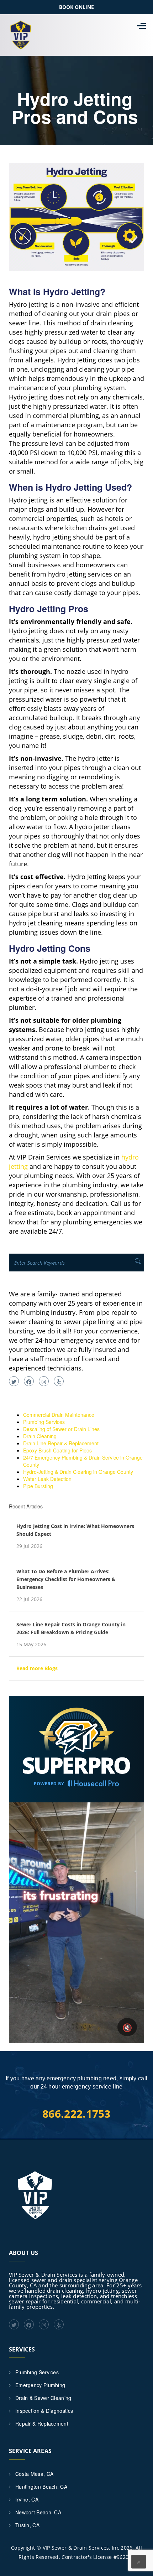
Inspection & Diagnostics (44, 2411)
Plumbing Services (44, 1422)
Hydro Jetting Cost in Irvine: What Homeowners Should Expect (75, 1530)
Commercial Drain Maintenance (59, 1415)
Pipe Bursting (38, 1486)
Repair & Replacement (42, 2423)
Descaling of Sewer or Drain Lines (61, 1429)
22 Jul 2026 (29, 1599)
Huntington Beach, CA (41, 2487)
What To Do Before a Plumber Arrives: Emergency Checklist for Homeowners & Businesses (66, 1579)
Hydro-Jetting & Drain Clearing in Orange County (78, 1472)
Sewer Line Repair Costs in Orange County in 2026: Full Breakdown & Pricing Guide (71, 1628)
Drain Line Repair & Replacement (61, 1443)
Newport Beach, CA (38, 2512)
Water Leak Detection (47, 1479)
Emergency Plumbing (40, 2385)
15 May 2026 (31, 1645)
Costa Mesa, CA (34, 2474)
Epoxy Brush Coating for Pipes (57, 1450)
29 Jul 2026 (29, 1546)
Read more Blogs (37, 1668)
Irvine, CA (27, 2499)
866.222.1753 (76, 2114)
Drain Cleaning (40, 1436)
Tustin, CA (27, 2525)
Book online (76, 7)
